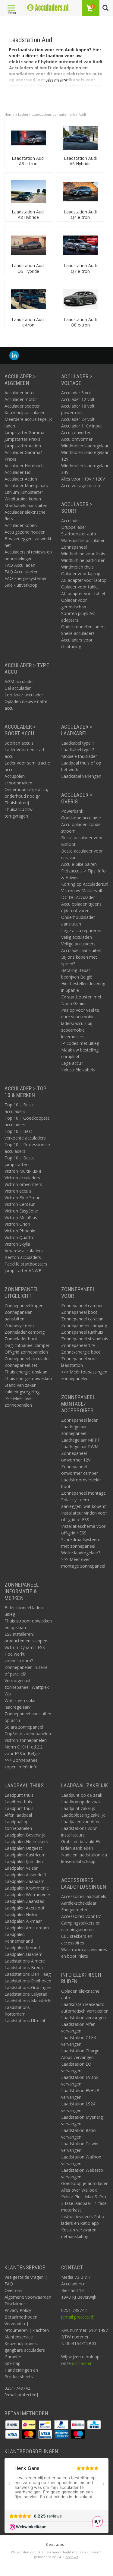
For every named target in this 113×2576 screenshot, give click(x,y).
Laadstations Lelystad (26, 1994)
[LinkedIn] (14, 356)
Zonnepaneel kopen (24, 1305)
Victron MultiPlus (21, 1217)
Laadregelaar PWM (80, 1447)
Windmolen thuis (77, 567)
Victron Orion (17, 1224)
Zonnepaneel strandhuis (85, 1339)
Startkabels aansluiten (26, 505)
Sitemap (13, 2363)
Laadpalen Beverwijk (25, 1835)
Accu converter (76, 432)
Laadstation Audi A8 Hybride (28, 214)
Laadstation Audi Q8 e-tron (80, 322)
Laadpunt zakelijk (78, 1808)
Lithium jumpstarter (24, 492)
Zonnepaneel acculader (27, 1359)
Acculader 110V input (82, 426)
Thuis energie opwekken (28, 1378)
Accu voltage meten (81, 486)
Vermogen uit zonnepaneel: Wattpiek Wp (27, 1687)
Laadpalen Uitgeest (23, 1848)
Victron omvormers (23, 1184)
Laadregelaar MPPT (81, 1440)
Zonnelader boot (21, 1339)
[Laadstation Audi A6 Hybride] (80, 138)
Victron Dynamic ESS (25, 1647)
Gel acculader (18, 688)
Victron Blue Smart (23, 1198)
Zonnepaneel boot (79, 1312)
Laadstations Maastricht (28, 2001)
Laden (23, 114)
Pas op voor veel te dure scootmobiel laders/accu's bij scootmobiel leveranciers (80, 1023)
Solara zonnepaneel (24, 1727)
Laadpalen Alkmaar (23, 1921)
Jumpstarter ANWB (23, 1271)
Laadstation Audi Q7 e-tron (80, 268)
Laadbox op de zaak (81, 1802)
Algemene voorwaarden (28, 2297)
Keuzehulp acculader (25, 413)
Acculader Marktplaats (26, 486)
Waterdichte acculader (83, 540)
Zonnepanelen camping (84, 1325)
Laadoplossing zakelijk (83, 1815)
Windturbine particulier (83, 560)
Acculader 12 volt (78, 399)
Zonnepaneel (74, 547)
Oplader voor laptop (81, 574)
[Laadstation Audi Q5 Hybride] (28, 245)
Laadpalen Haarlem (24, 1954)
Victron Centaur (20, 1204)
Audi (82, 114)
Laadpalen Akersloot (25, 1908)
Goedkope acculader (81, 818)
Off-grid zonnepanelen (26, 1352)
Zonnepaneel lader (79, 1420)
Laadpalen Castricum (25, 1855)
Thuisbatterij (17, 803)
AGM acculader (19, 681)
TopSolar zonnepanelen (28, 1734)
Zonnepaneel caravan (82, 1319)
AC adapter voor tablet (83, 593)
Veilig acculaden (77, 937)
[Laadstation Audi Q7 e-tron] (80, 245)
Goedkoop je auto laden (85, 2183)
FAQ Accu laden (20, 565)
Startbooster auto (79, 534)
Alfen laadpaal (18, 1815)
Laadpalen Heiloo (22, 1914)
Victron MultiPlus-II (23, 1171)
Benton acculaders (23, 1257)
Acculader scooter (22, 406)
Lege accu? (72, 1063)
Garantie (13, 2357)
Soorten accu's (19, 743)
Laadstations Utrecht (25, 2021)
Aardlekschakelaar (79, 1903)
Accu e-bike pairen (79, 864)
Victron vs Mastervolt (82, 891)
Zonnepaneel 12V (78, 1345)
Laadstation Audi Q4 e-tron (80, 214)
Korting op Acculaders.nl (85, 884)
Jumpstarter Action (23, 446)
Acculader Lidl (18, 472)
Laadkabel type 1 (78, 743)
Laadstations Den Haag (28, 1974)
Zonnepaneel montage (83, 1493)
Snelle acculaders (78, 633)
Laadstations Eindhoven (28, 1981)
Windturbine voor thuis (83, 554)
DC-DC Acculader (78, 897)
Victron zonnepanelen (26, 1740)
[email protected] (78, 2317)
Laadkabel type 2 (78, 750)
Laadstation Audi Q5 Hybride (28, 268)
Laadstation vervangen (83, 2018)
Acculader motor (21, 399)
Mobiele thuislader (79, 756)
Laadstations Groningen (28, 1987)
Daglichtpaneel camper (27, 1345)
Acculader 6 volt (77, 393)
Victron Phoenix (20, 1231)
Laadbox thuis (18, 1802)
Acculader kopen (21, 525)
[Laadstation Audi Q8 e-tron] (80, 299)
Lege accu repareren (81, 930)
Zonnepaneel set (21, 1365)
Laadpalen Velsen (22, 1868)
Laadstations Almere (25, 1961)
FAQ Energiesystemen (26, 578)
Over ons (13, 2290)
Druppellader (74, 527)
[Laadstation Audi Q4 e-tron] (80, 191)
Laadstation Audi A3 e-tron (28, 161)
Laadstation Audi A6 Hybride (80, 161)
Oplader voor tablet (80, 587)
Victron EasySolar (21, 1211)
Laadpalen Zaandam (25, 1881)
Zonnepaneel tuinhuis (82, 1332)
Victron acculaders (22, 1178)
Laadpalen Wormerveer (27, 1895)
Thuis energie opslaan (26, 1372)
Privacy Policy (18, 2310)
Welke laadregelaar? (81, 1553)
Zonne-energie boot (81, 1352)
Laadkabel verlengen (81, 776)
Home (9, 114)
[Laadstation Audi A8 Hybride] (28, 191)
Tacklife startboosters (26, 1264)
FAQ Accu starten (22, 572)
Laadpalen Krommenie (27, 1888)
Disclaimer (15, 2304)
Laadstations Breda (24, 1967)
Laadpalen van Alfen (81, 1822)
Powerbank (72, 811)
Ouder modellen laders (83, 627)
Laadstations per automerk (53, 114)
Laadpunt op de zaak (82, 1795)
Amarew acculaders (24, 1251)
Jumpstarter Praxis (22, 439)
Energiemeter (74, 1910)
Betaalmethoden (21, 2317)
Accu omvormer (77, 439)
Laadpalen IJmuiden (24, 1861)
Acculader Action (21, 479)
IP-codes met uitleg (80, 1043)
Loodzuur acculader (24, 695)
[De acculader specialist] (48, 8)
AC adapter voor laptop (84, 580)
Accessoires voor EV (81, 1916)
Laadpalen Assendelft (25, 1875)
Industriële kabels (78, 1070)
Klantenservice (19, 2337)
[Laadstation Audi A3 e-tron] (28, 138)
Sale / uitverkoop (21, 585)
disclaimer (82, 2363)
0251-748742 (17, 2388)
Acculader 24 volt (78, 419)
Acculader (71, 520)
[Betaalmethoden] (13, 2424)
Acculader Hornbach (24, 466)
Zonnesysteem (19, 1325)
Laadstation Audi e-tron (28, 322)
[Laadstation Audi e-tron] (28, 299)
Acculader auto (19, 393)
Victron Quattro (20, 1237)
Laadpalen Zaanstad (24, 1901)
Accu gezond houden (25, 532)
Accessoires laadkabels (84, 1896)
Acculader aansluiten (81, 950)
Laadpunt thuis (19, 1795)
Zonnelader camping (25, 1332)
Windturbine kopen (23, 499)
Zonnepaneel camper (82, 1305)
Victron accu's (18, 1191)
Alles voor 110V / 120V (83, 479)
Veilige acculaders (78, 944)
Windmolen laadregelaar (85, 446)
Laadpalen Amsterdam (27, 1928)
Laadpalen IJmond (22, 1948)
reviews (72, 2557)
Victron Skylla (17, 1244)
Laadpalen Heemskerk (26, 1841)
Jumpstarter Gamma (24, 432)
